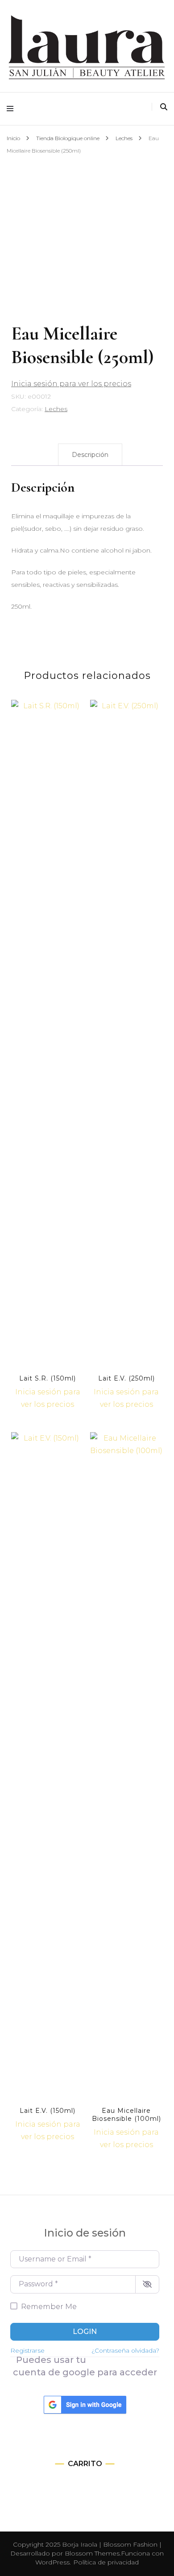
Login (85, 2332)
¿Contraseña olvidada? (125, 2350)
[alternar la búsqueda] (164, 107)
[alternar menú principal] (12, 109)
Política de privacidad (106, 2562)
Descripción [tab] (90, 455)
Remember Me (49, 2307)
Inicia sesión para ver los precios (71, 384)
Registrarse (27, 2350)
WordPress (52, 2562)
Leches (56, 409)
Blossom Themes (92, 2553)
